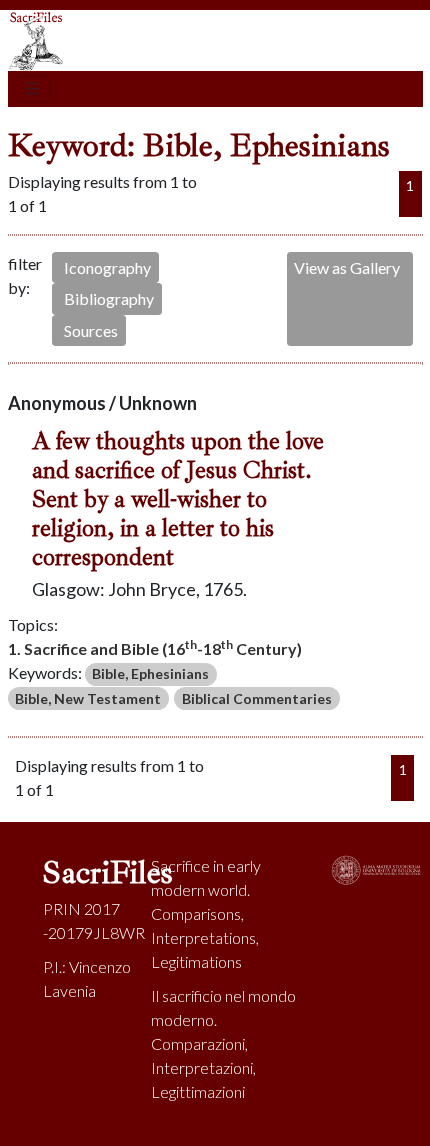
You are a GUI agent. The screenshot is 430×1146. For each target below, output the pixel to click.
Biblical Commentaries (257, 698)
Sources (91, 330)
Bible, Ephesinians (150, 673)
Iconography (107, 267)
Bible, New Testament (88, 698)
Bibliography (109, 298)
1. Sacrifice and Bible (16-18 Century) (155, 647)
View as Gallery (347, 267)
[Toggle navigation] (33, 89)
